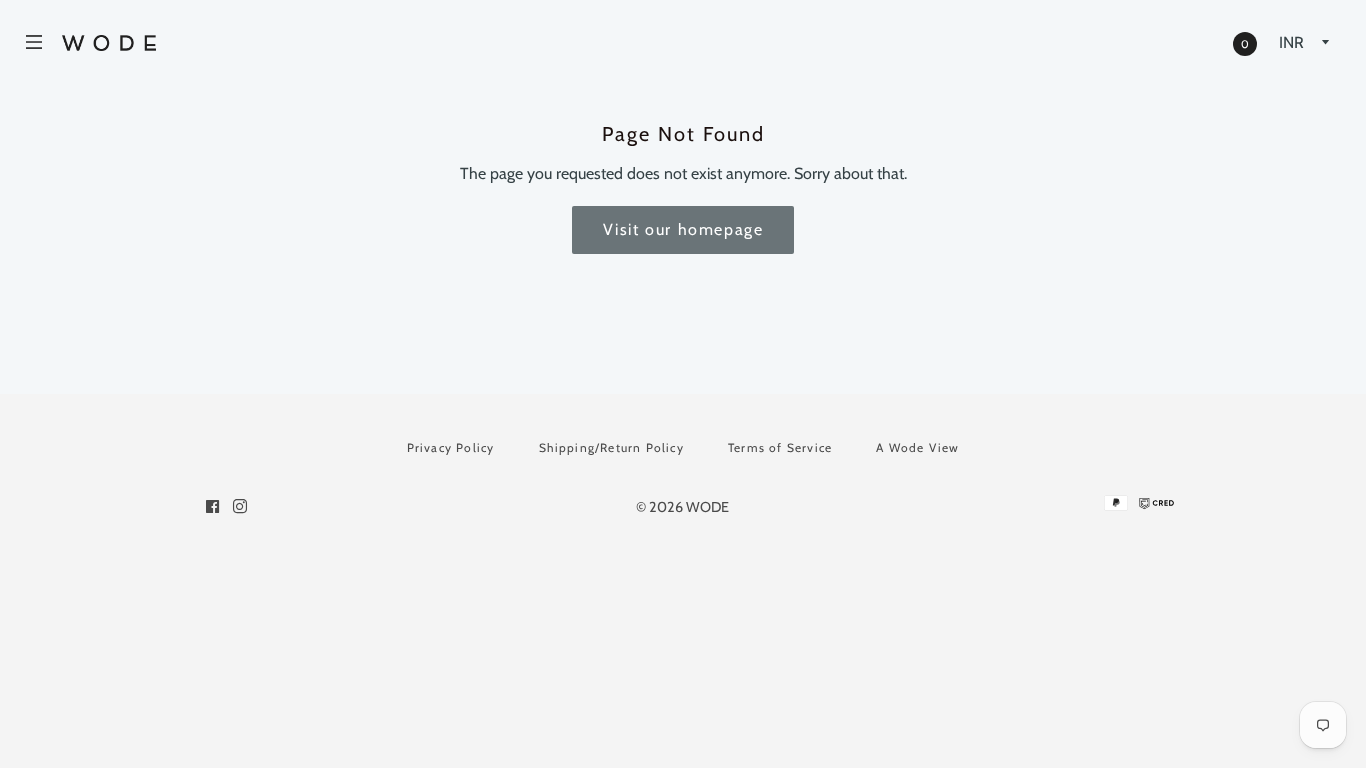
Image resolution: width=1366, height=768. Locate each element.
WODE (707, 507)
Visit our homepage (683, 229)
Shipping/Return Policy (611, 447)
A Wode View (917, 447)
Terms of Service (780, 447)
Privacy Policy (451, 447)
